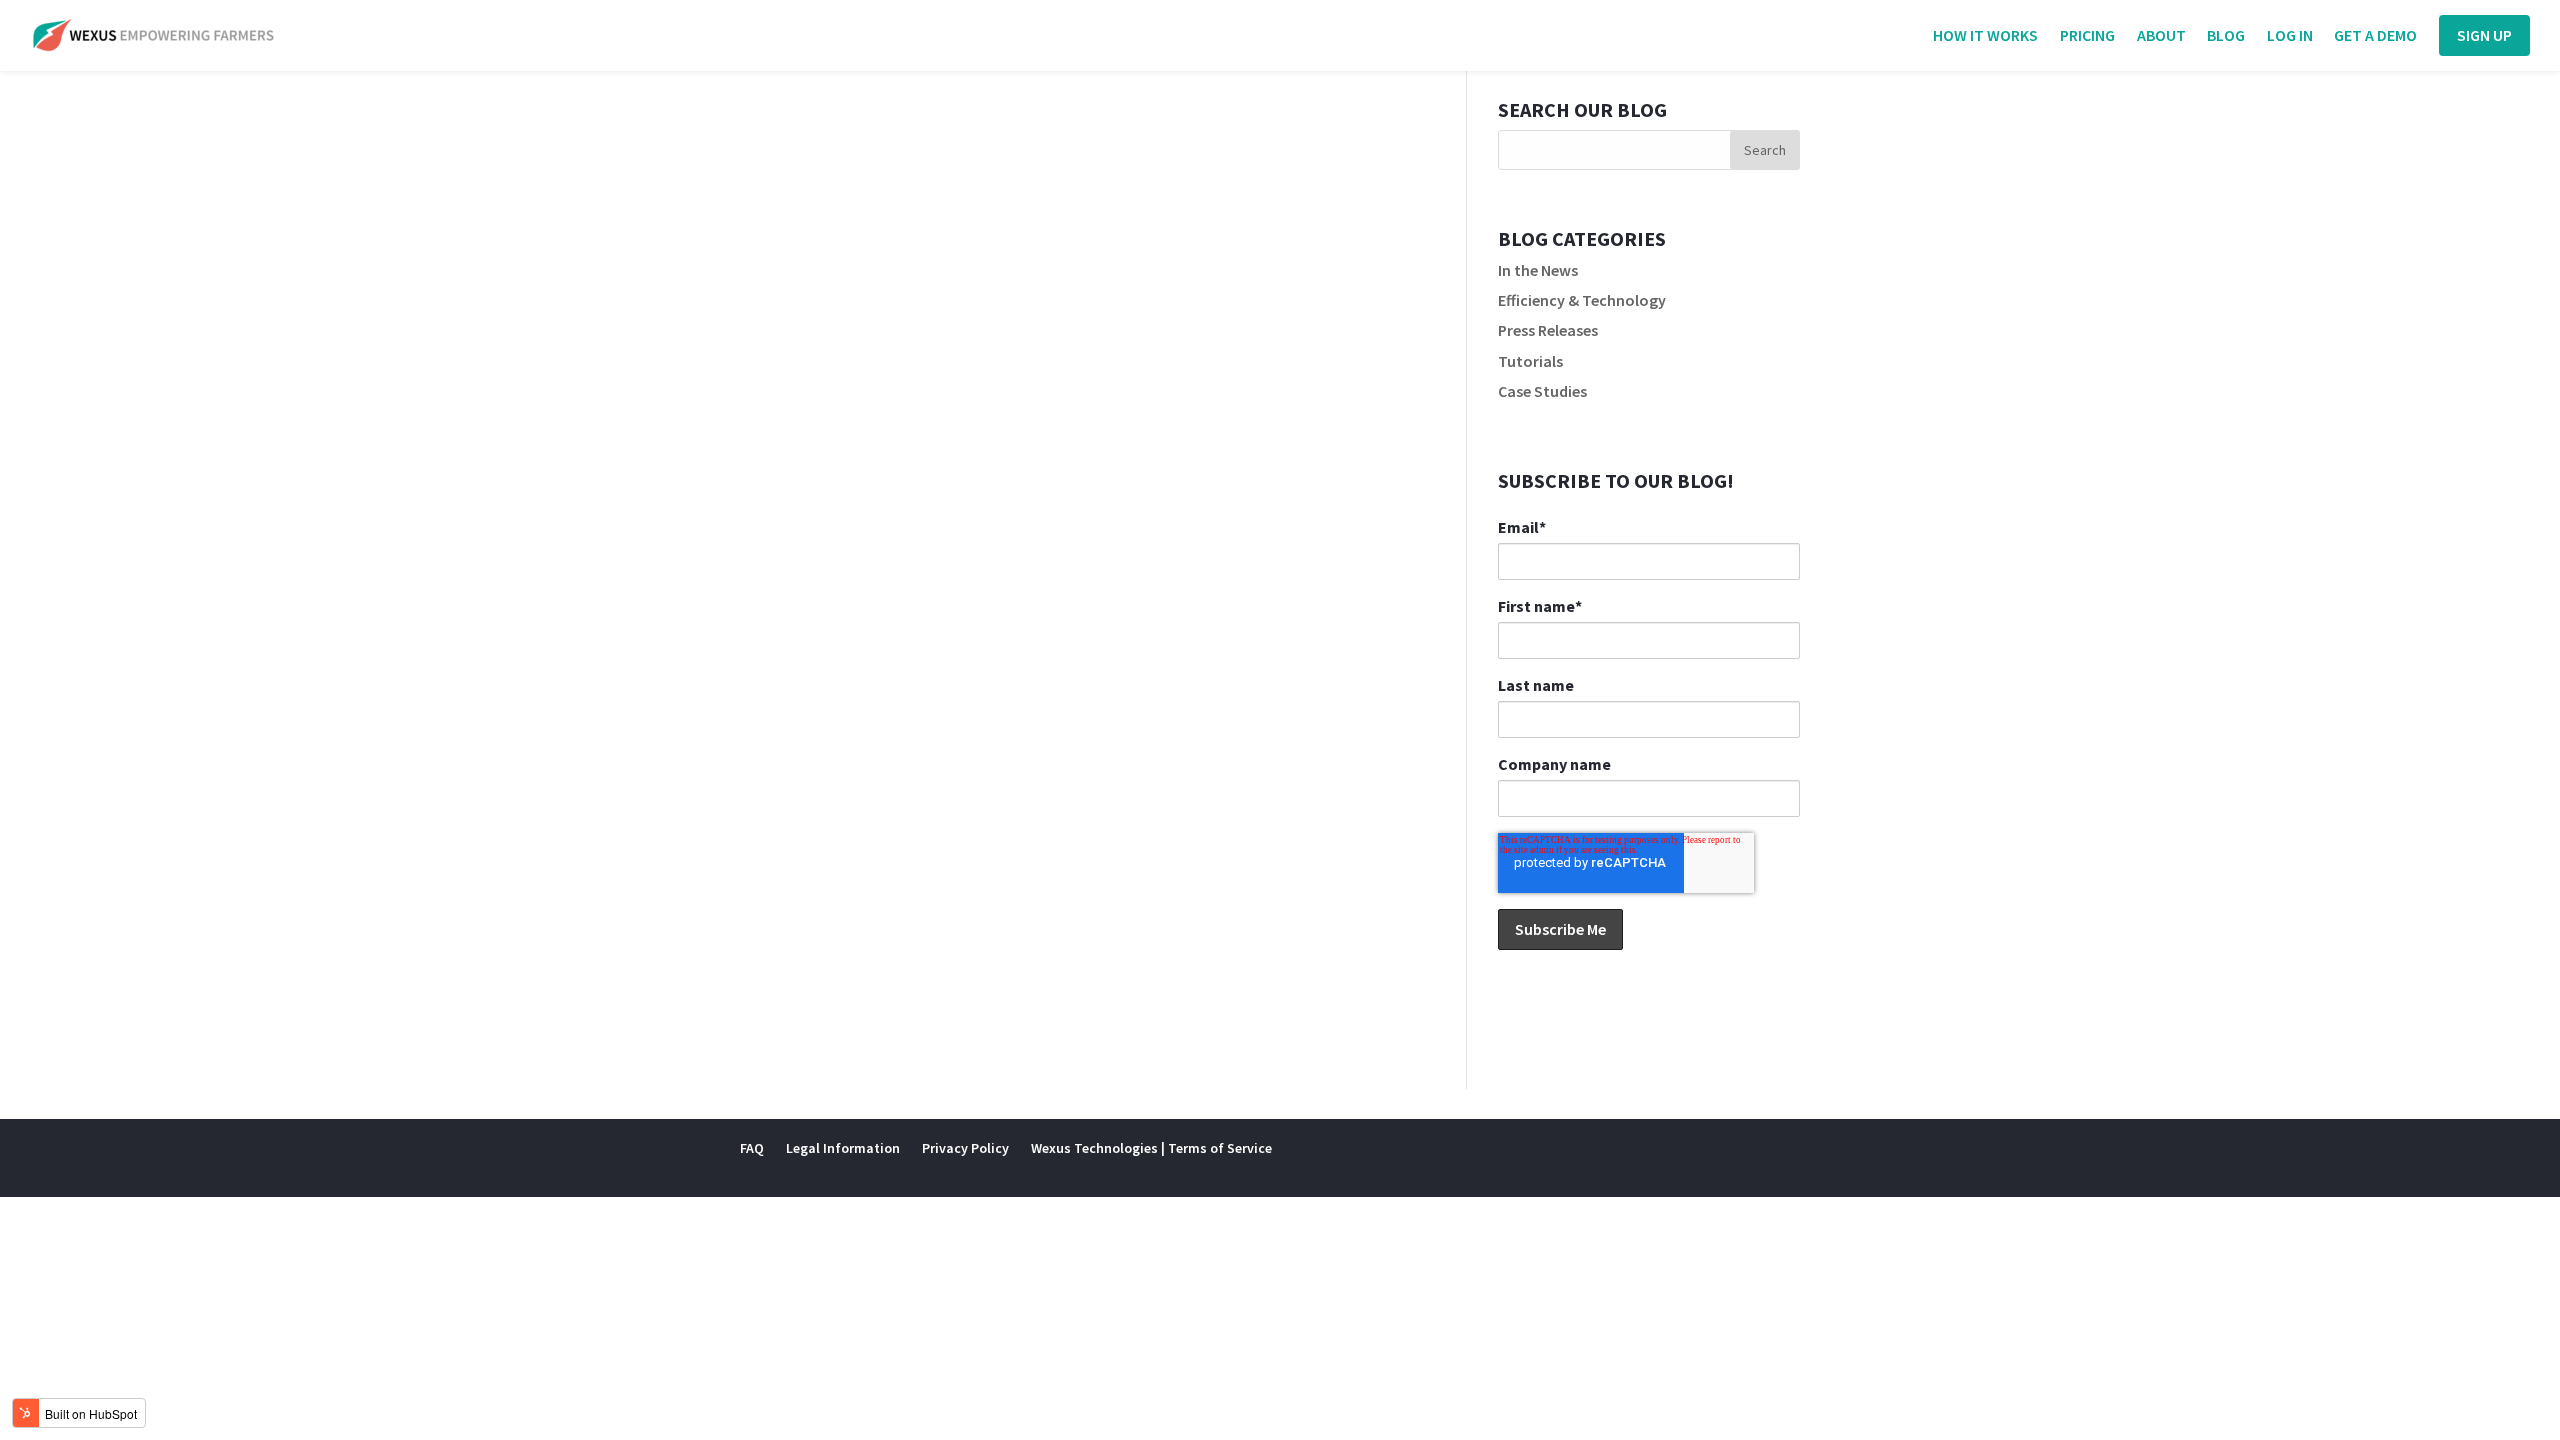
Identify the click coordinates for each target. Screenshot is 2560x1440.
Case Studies (1542, 391)
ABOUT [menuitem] (2161, 36)
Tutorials (1530, 361)
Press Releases (1548, 330)
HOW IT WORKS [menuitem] (1985, 36)
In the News (1538, 270)
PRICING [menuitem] (2087, 36)
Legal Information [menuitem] (843, 1148)
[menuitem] (2484, 35)
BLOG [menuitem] (2226, 36)
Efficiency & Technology (1582, 300)
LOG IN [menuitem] (2290, 36)
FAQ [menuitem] (752, 1148)
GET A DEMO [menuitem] (2375, 36)
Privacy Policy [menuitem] (965, 1148)
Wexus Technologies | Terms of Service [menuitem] (1151, 1148)
